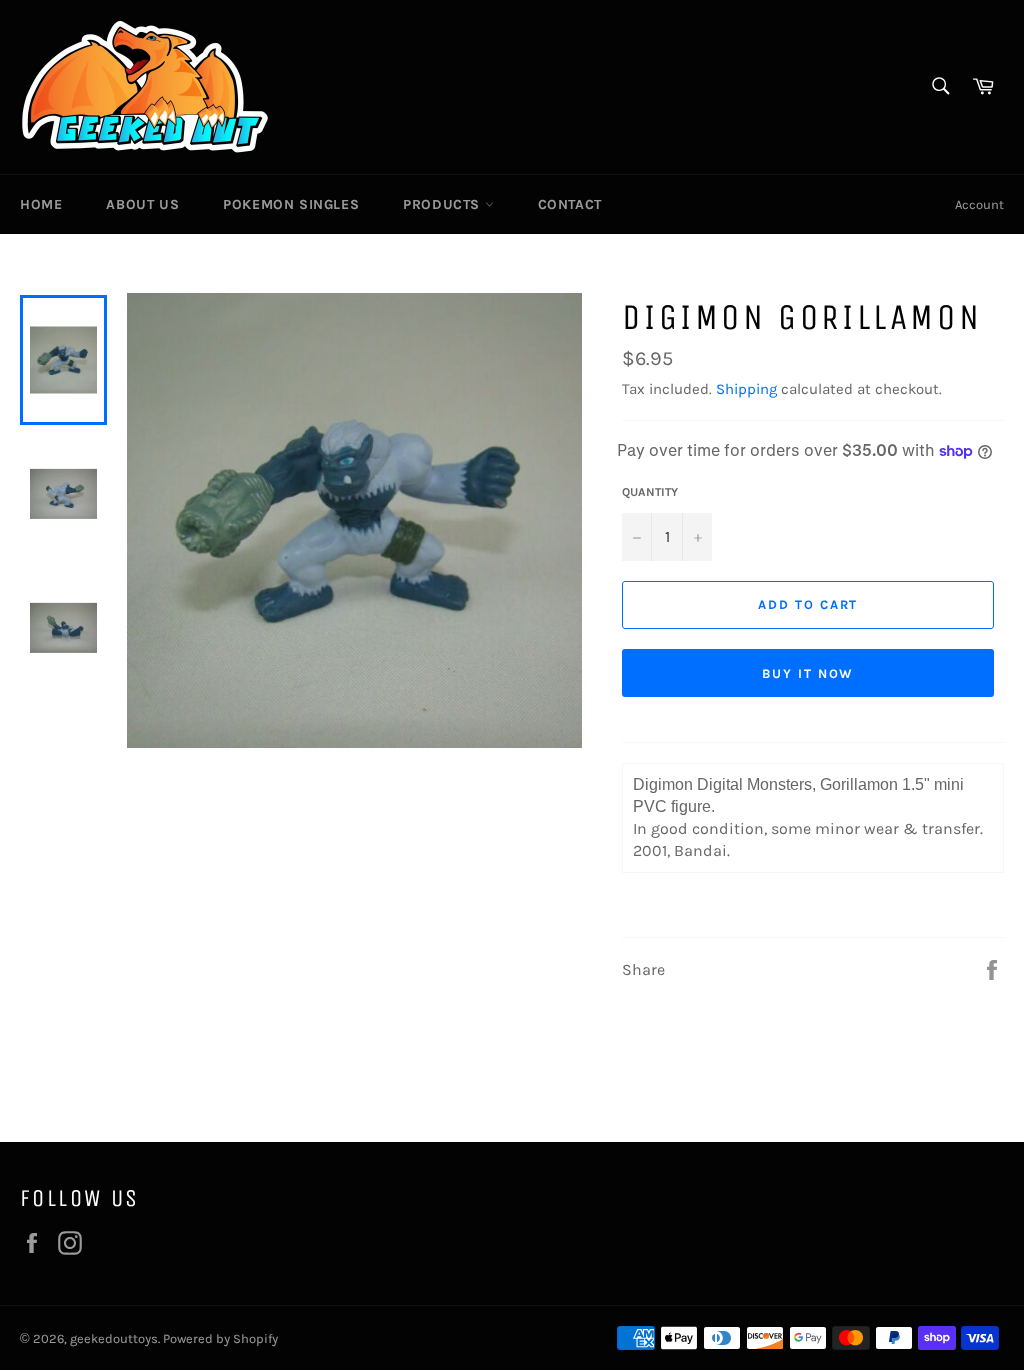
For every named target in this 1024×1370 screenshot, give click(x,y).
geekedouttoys (114, 1338)
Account (979, 204)
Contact (570, 204)
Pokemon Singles (291, 204)
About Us (142, 204)
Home (41, 204)
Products (443, 204)
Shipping (746, 389)
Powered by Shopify (220, 1338)
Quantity (650, 492)
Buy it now (808, 673)
